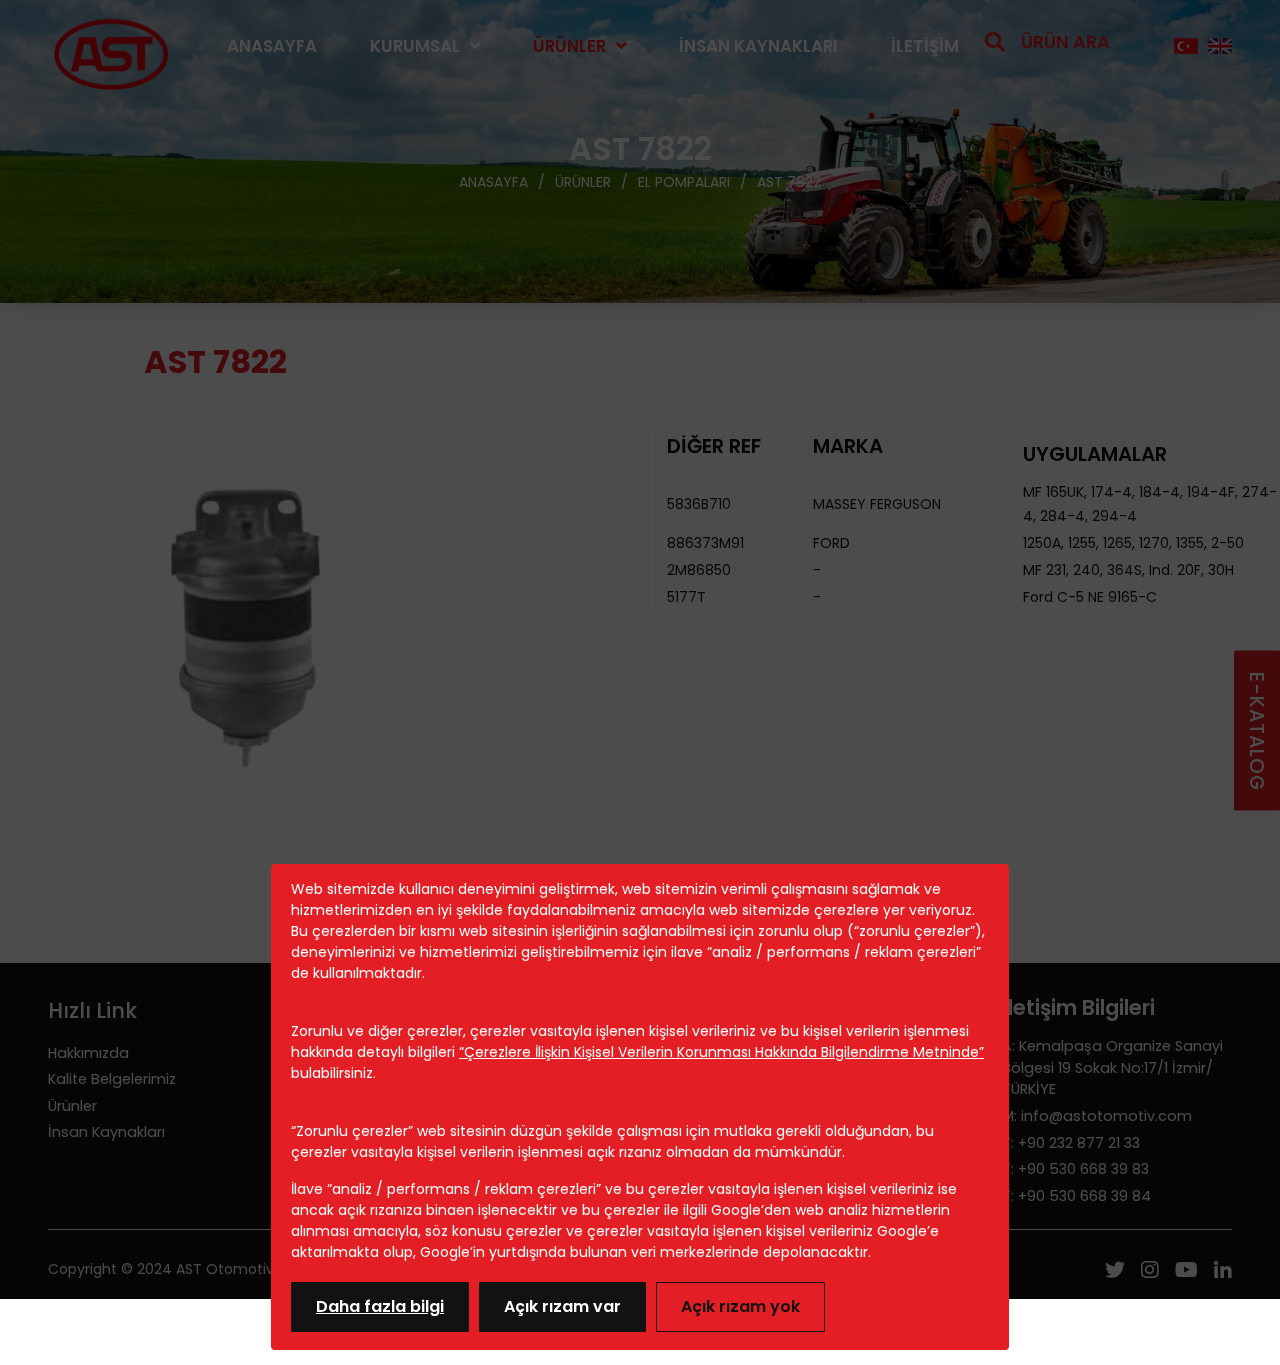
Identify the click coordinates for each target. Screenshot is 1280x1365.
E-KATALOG (1256, 730)
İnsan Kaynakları (758, 46)
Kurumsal (415, 46)
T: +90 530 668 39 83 (1075, 1169)
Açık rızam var (562, 1306)
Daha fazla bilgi (380, 1306)
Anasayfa (272, 46)
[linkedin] (1223, 1272)
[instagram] (1150, 1272)
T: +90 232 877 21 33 (1071, 1143)
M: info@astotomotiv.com (1097, 1116)
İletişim (925, 46)
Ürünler (569, 46)
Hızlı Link (92, 1010)
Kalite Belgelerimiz (112, 1079)
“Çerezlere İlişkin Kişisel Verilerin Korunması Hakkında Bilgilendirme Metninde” (721, 1052)
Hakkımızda (88, 1053)
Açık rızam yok (740, 1306)
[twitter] (1115, 1272)
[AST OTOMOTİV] (111, 46)
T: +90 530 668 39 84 (1076, 1196)
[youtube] (1186, 1272)
